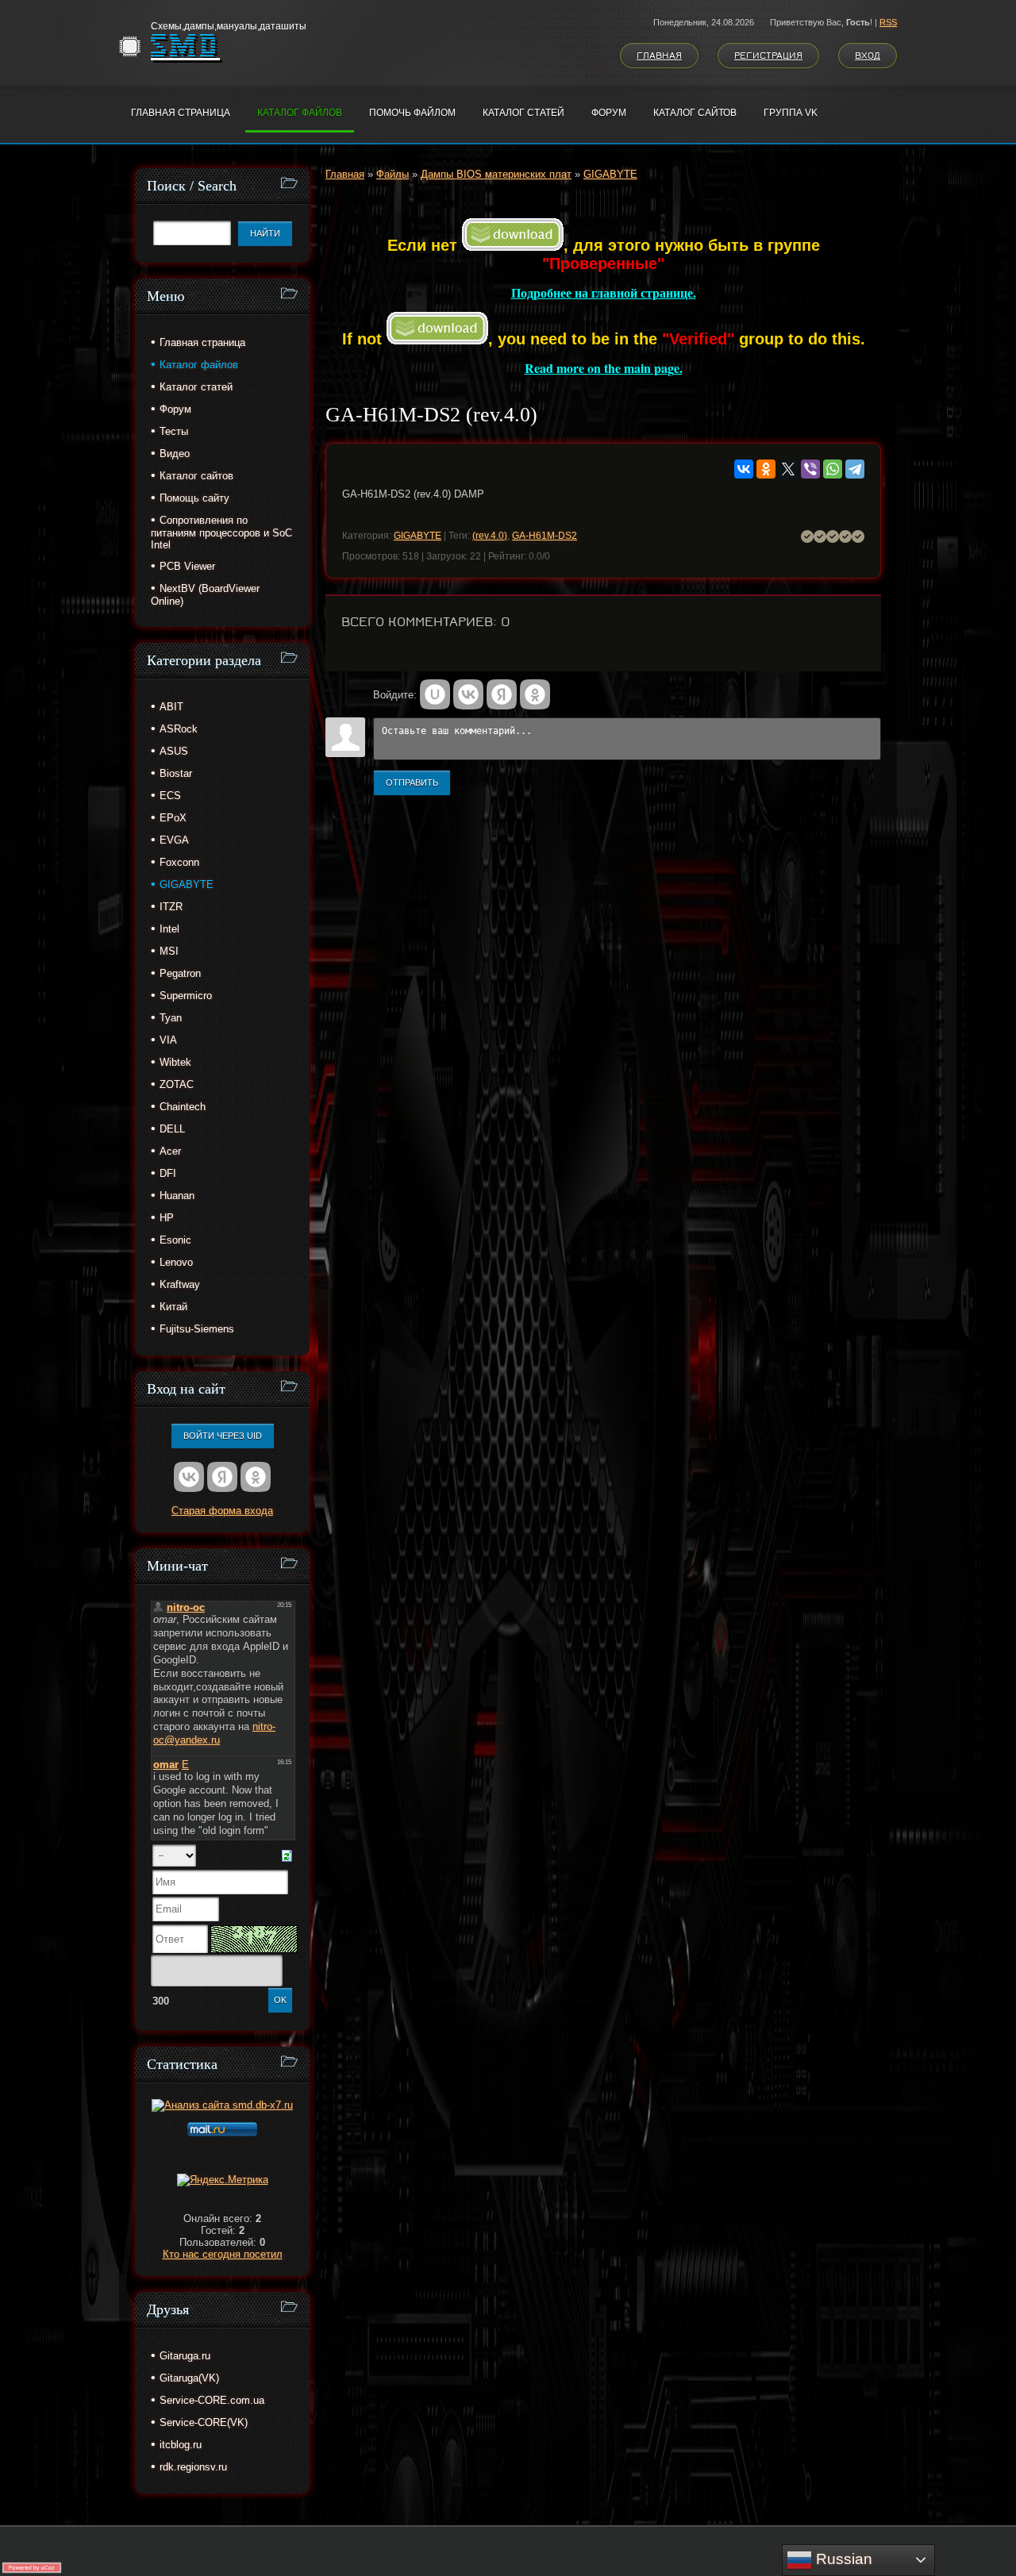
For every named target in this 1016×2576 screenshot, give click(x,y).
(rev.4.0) (490, 536)
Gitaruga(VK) (189, 2378)
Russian (842, 2559)
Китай (173, 1307)
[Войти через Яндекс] (502, 694)
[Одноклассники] (766, 469)
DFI (168, 1173)
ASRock (179, 729)
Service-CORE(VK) (204, 2422)
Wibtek (175, 1062)
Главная (659, 56)
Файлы (393, 174)
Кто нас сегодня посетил (223, 2254)
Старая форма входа (222, 1511)
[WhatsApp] (833, 469)
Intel (169, 929)
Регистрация (768, 56)
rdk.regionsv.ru (193, 2467)
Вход (868, 56)
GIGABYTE (610, 174)
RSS (888, 22)
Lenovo (176, 1262)
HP (167, 1218)
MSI (169, 951)
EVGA (174, 840)
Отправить (412, 782)
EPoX (173, 818)
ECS (170, 796)
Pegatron (180, 973)
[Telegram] (855, 469)
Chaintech (183, 1107)
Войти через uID (223, 1436)
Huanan (177, 1196)
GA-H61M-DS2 (545, 536)
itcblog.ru (181, 2445)
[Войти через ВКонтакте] (468, 694)
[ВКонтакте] (744, 469)
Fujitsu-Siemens (197, 1329)
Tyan (171, 1018)
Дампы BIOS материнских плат (496, 174)
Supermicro (186, 996)
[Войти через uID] (435, 694)
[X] (788, 469)
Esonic (175, 1240)
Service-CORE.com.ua (212, 2400)
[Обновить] (287, 1855)
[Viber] (810, 469)
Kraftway (180, 1284)
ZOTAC (177, 1084)
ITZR (171, 907)
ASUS (174, 751)
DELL (172, 1129)
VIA (168, 1040)
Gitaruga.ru (185, 2356)
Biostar (176, 773)
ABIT (171, 707)
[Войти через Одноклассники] (535, 694)
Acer (170, 1151)
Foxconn (179, 862)
